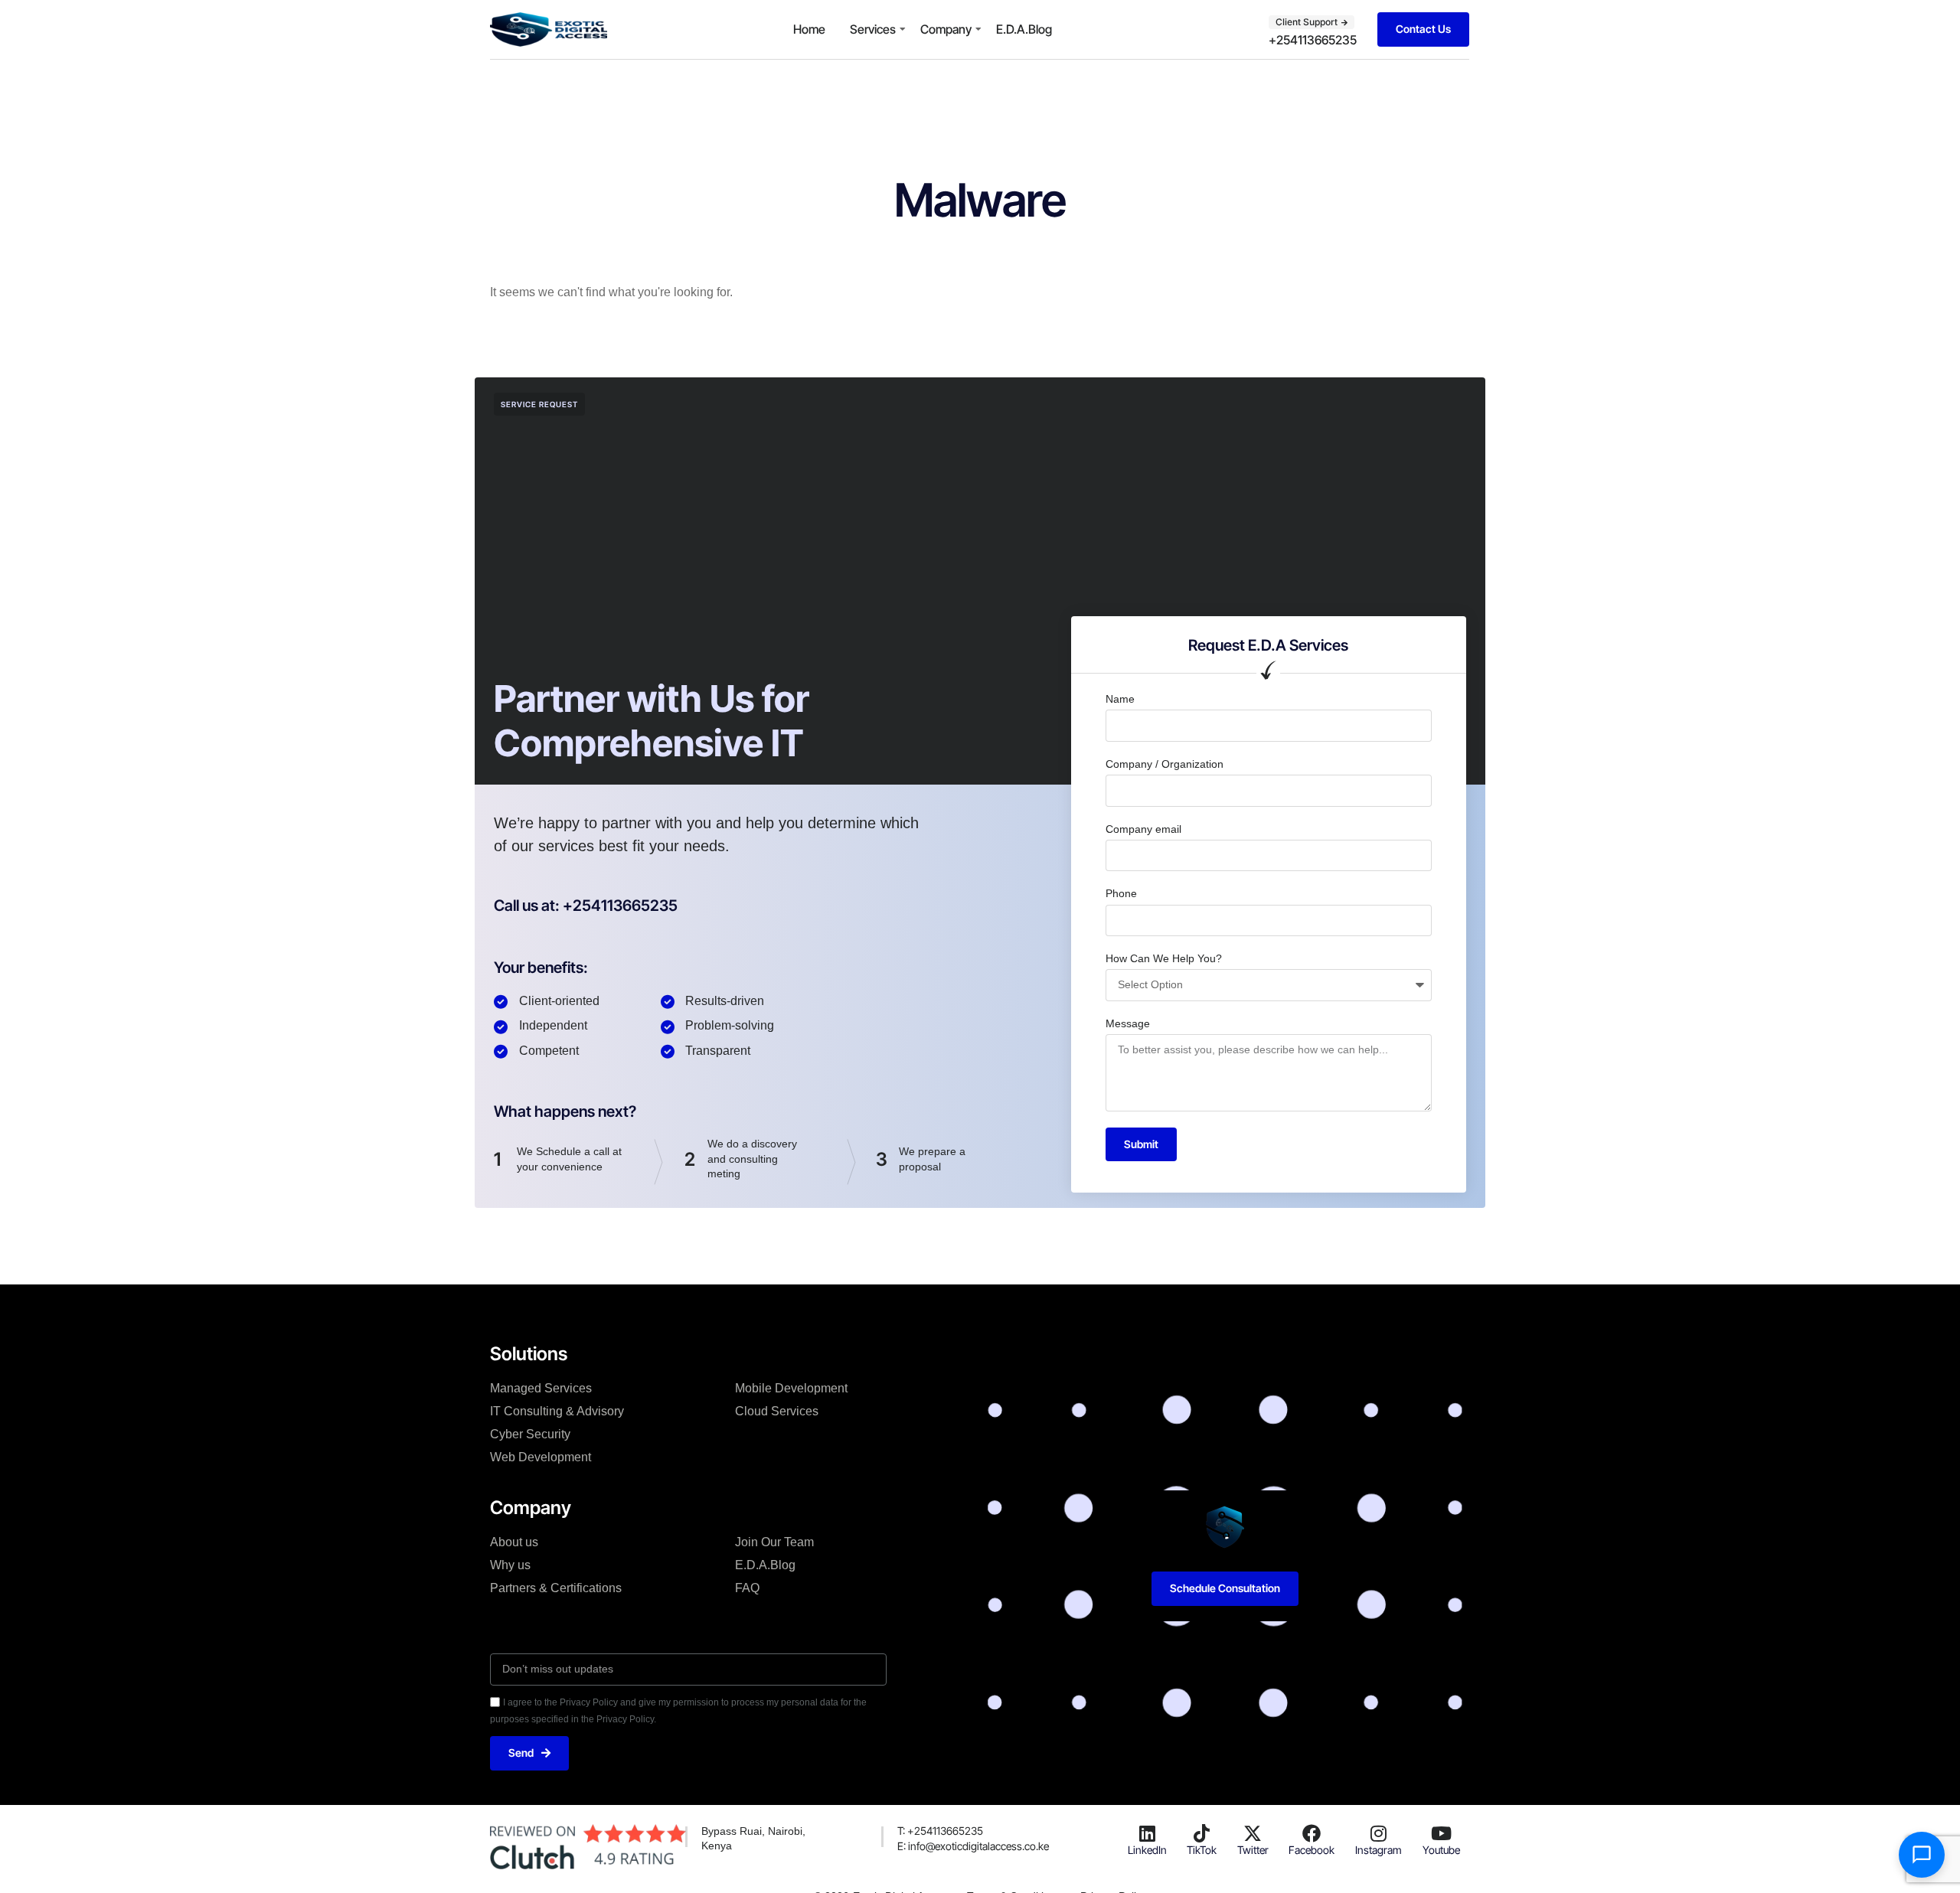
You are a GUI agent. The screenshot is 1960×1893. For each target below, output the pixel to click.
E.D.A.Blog (1024, 29)
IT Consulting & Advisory (557, 1411)
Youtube (1441, 1850)
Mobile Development (791, 1388)
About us (514, 1542)
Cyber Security (530, 1434)
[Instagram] (1379, 1833)
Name (1120, 699)
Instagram (1379, 1850)
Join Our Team (774, 1542)
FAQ (747, 1588)
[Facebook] (1312, 1833)
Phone (1121, 893)
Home (809, 29)
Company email (1143, 829)
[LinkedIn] (1147, 1833)
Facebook (1312, 1850)
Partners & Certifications (556, 1588)
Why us (510, 1565)
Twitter (1253, 1850)
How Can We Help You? (1164, 958)
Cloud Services (777, 1411)
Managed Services (541, 1388)
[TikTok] (1202, 1833)
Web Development (541, 1457)
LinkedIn (1147, 1850)
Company (946, 29)
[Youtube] (1441, 1833)
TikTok (1202, 1850)
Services (873, 29)
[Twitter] (1253, 1833)
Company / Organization (1165, 764)
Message (1128, 1023)
